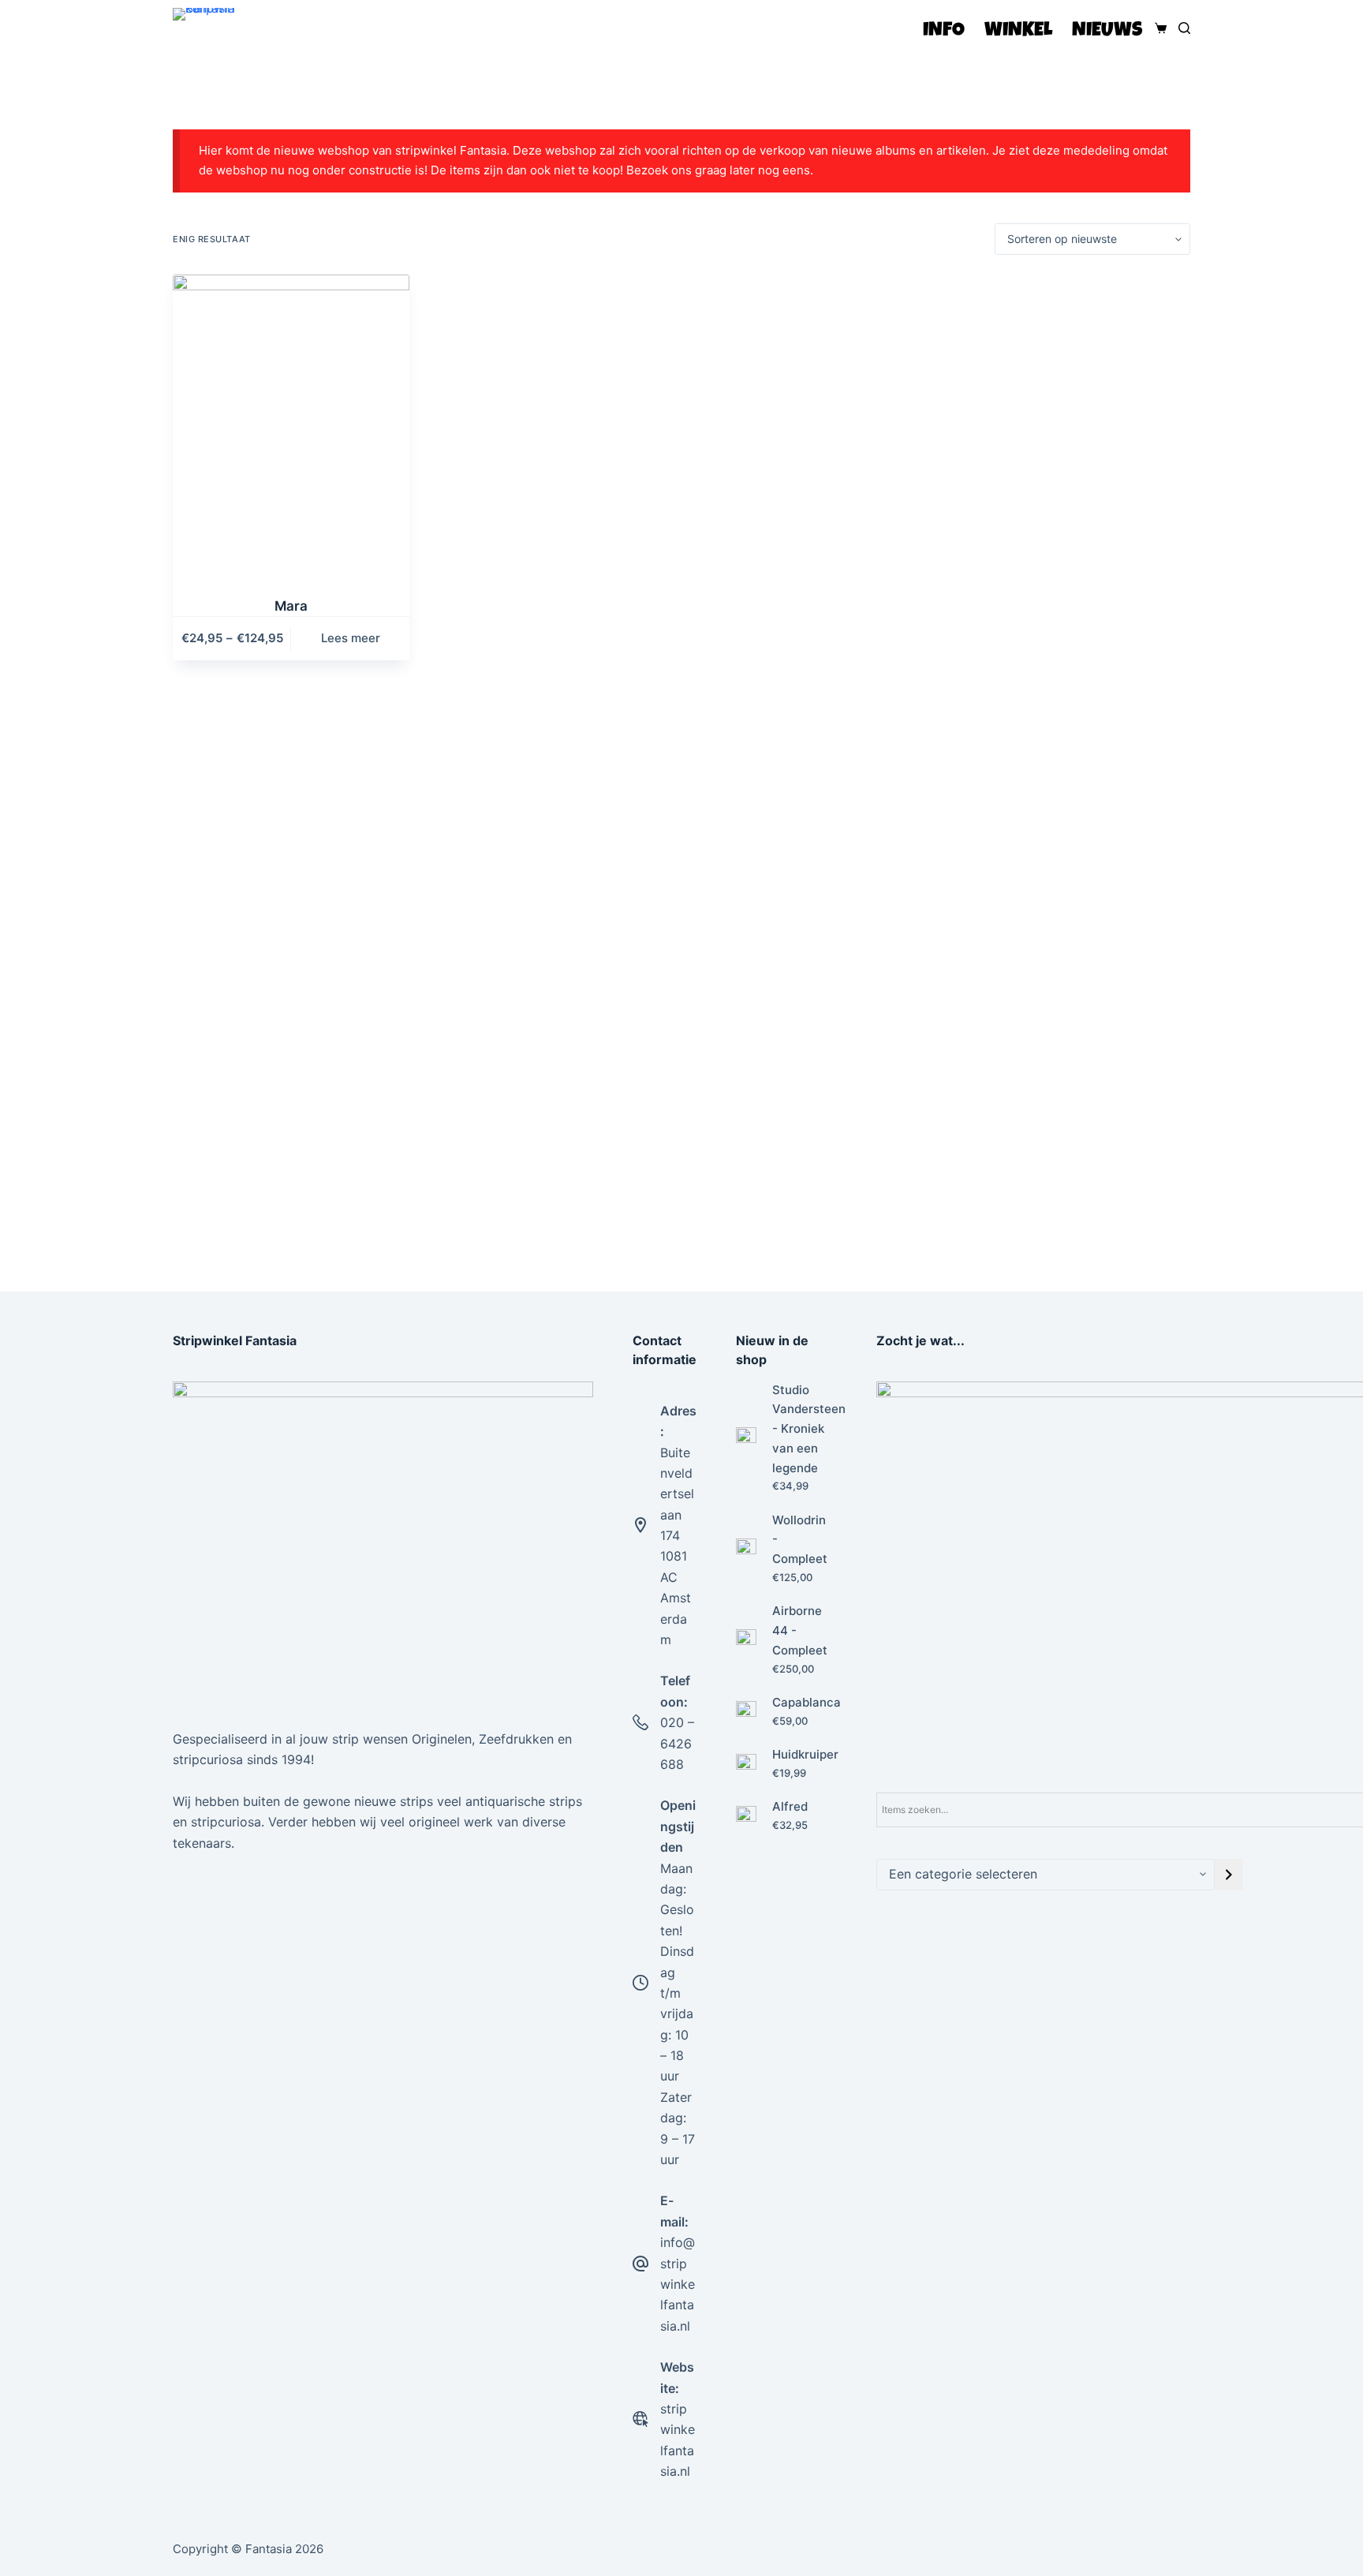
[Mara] (291, 426)
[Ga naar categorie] (1229, 1875)
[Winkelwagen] (1158, 28)
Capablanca (807, 1702)
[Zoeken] (1184, 28)
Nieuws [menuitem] (1107, 31)
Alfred (790, 1806)
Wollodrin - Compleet (800, 1540)
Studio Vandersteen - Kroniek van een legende (809, 1429)
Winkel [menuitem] (1018, 31)
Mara (291, 606)
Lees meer (351, 638)
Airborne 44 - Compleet (800, 1630)
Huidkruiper (805, 1754)
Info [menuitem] (944, 31)
